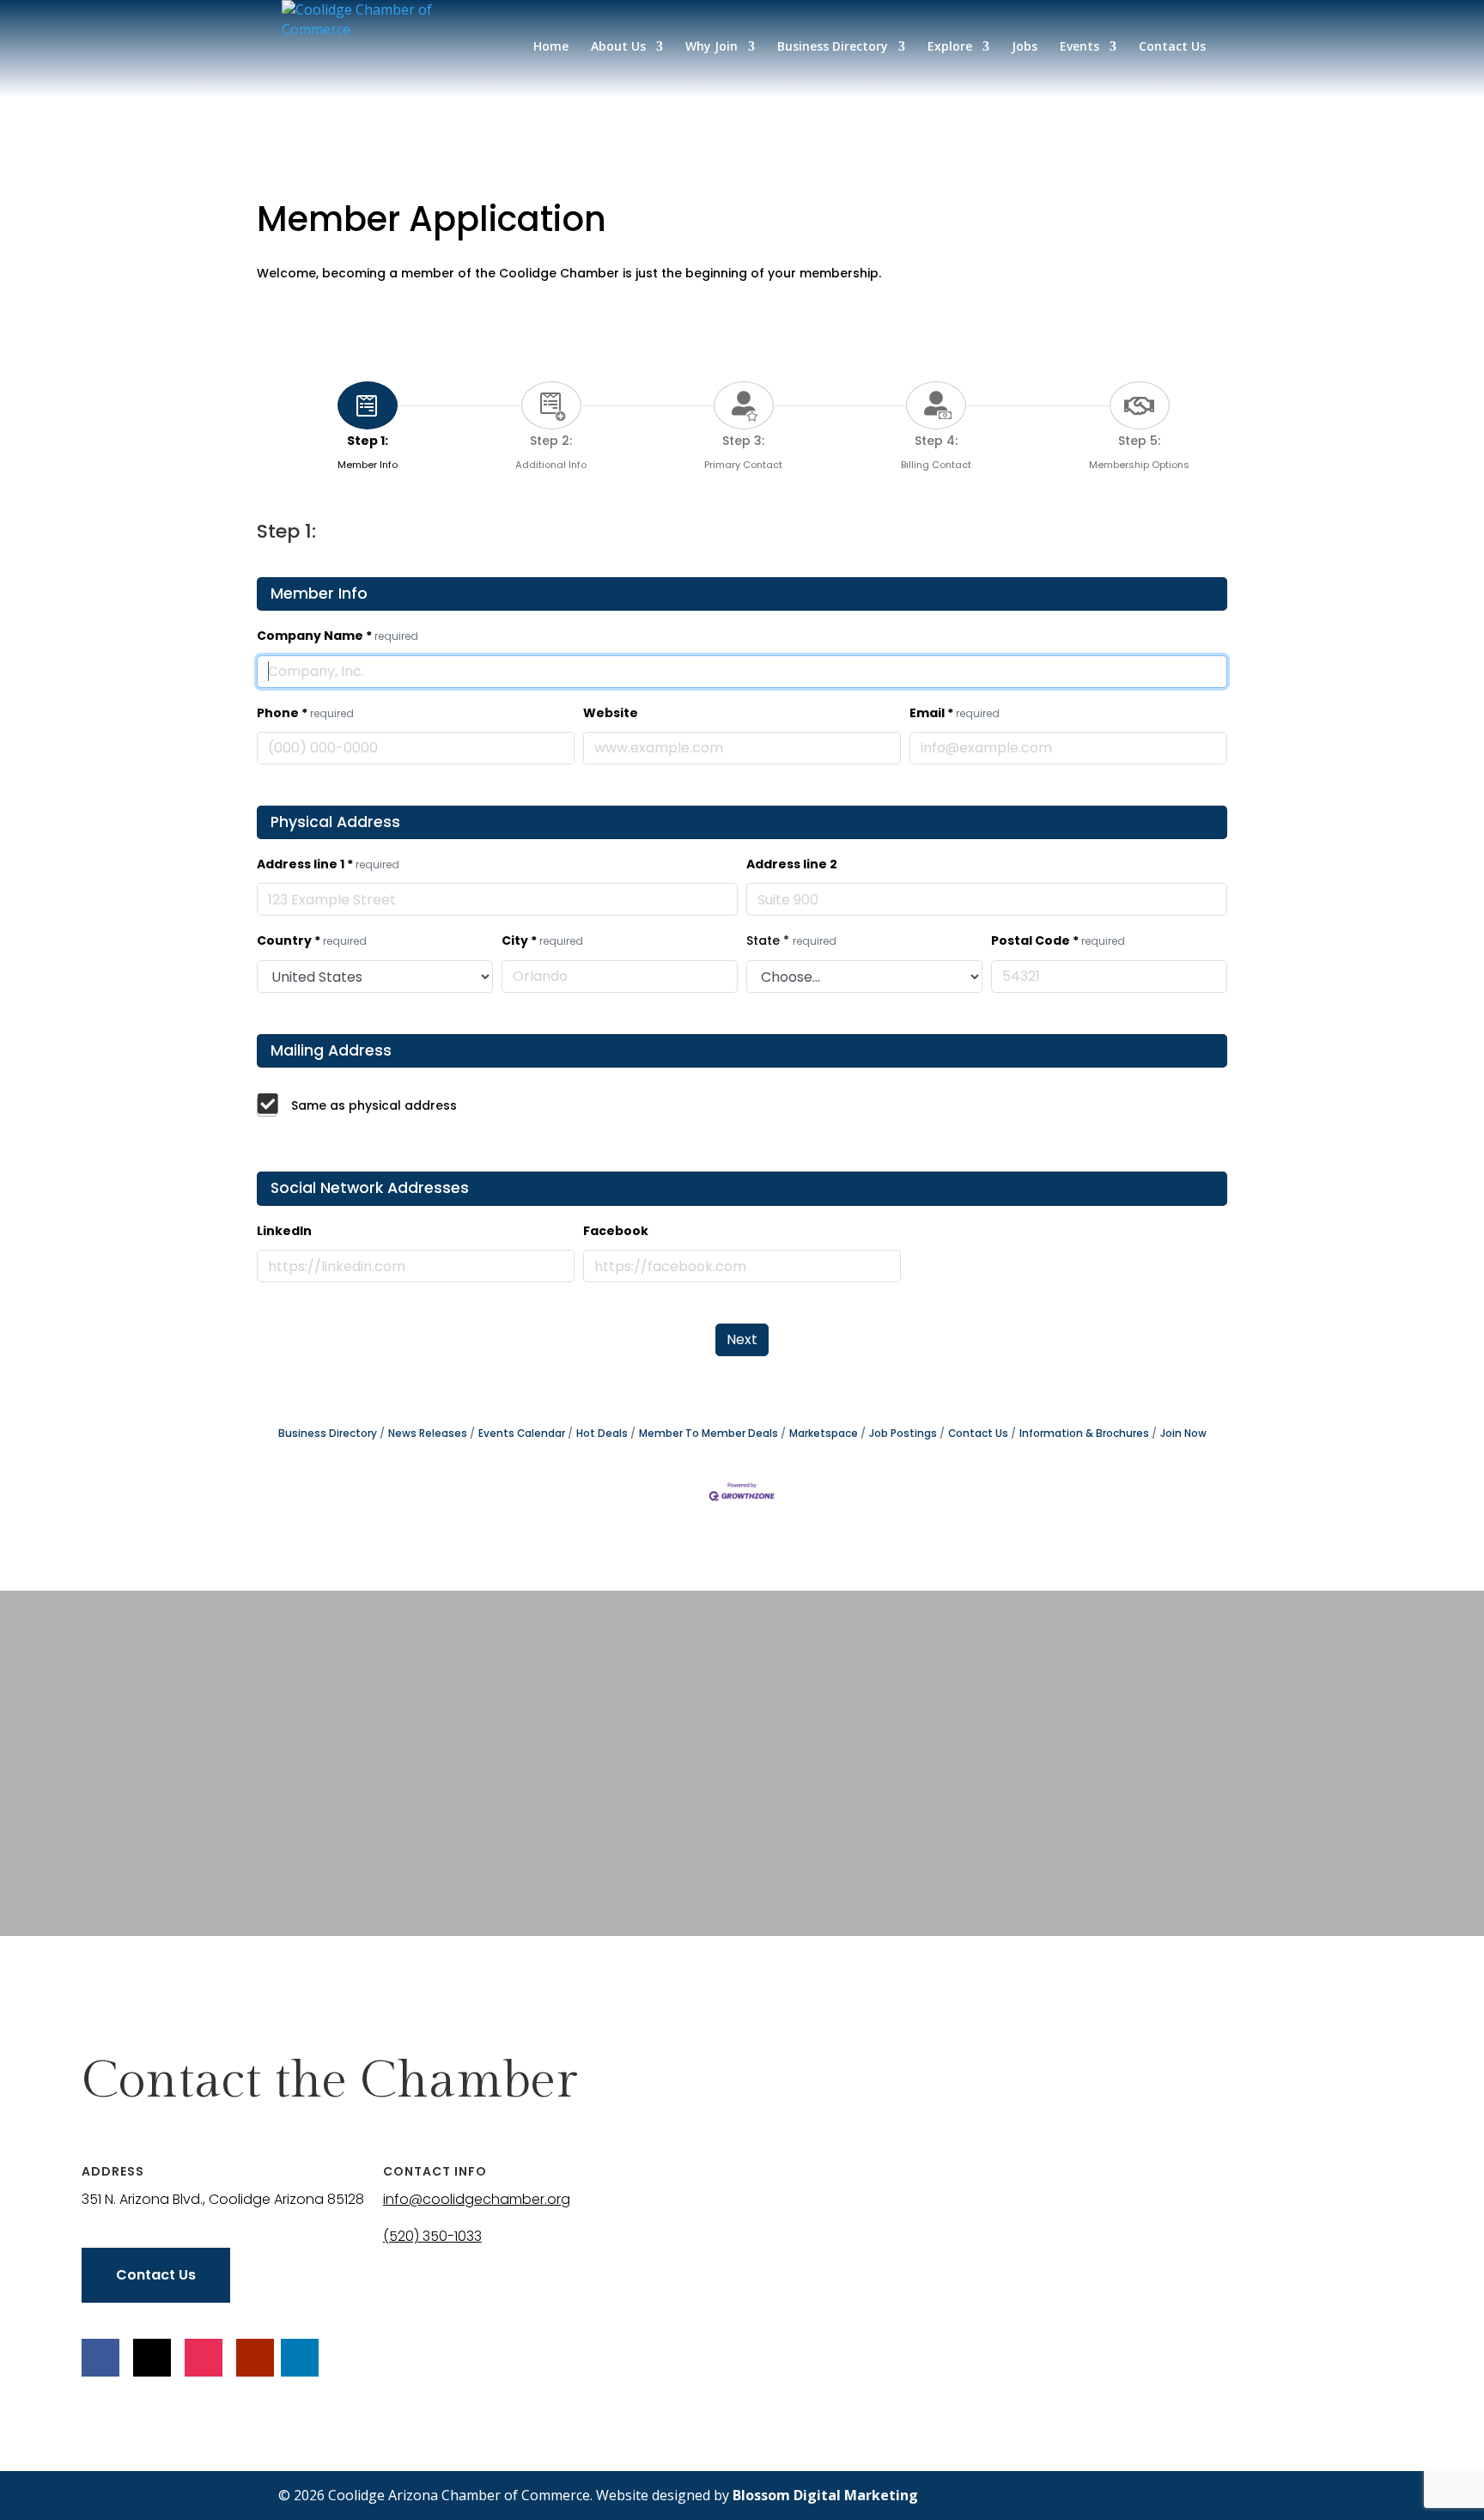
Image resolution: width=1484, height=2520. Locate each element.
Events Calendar (522, 1433)
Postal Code (1058, 940)
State (791, 940)
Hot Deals (602, 1433)
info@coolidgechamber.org (477, 2199)
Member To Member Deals (709, 1433)
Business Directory (833, 47)
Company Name (338, 636)
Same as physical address (374, 1105)
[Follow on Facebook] (100, 2358)
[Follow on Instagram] (204, 2358)
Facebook (616, 1231)
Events (1080, 47)
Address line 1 (328, 864)
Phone (305, 713)
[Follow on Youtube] (255, 2358)
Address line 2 (792, 864)
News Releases (428, 1433)
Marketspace (824, 1433)
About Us (618, 47)
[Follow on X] (152, 2358)
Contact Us (1172, 47)
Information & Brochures (1084, 1433)
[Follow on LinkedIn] (300, 2358)
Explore (950, 47)
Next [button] (742, 1339)
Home (551, 47)
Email (955, 713)
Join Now (1183, 1433)
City (542, 940)
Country (312, 940)
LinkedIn (284, 1231)
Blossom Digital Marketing (825, 2495)
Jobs (1025, 47)
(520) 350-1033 (432, 2236)
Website (611, 713)
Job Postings (903, 1433)
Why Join (712, 47)
